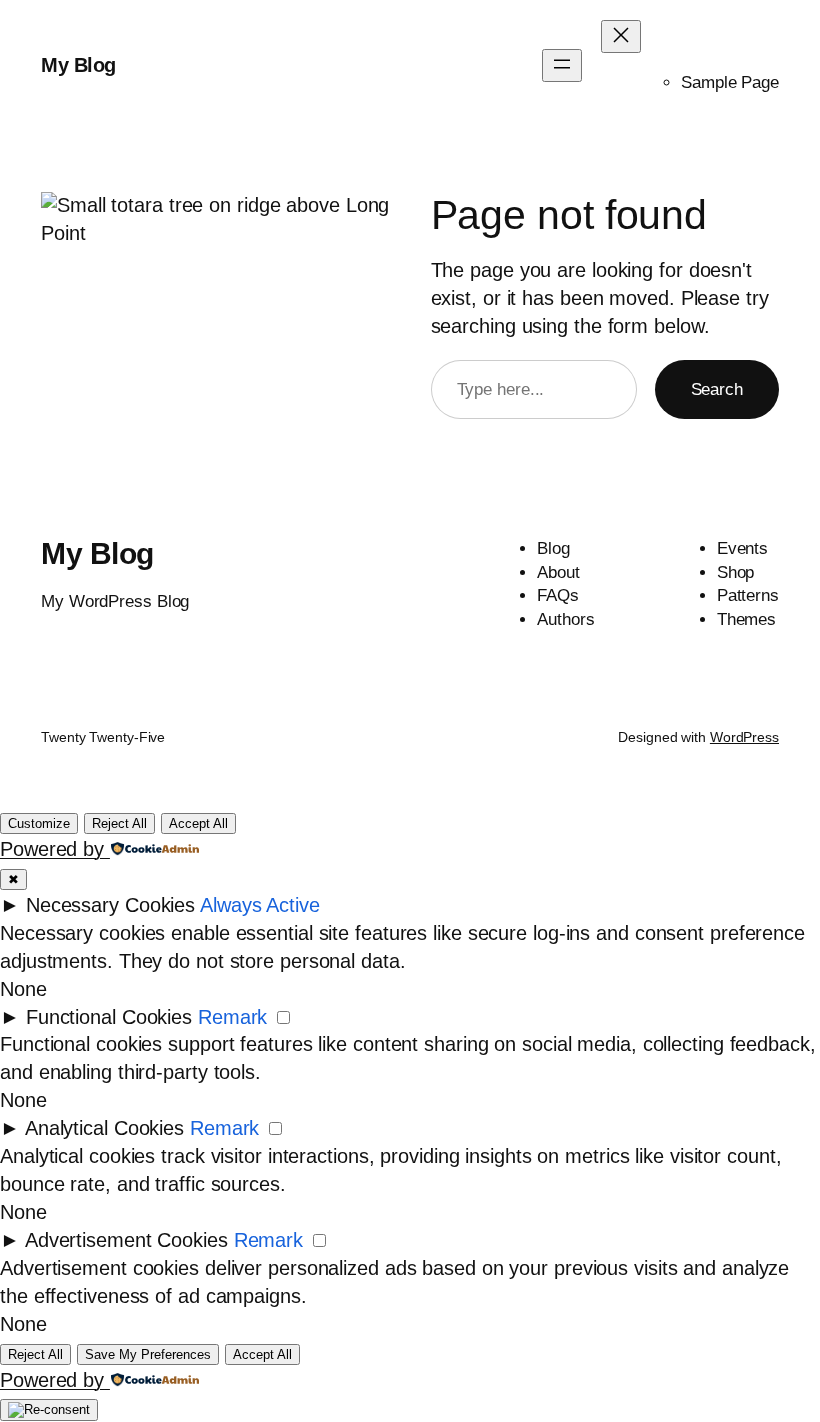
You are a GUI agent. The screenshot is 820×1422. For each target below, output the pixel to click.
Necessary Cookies (110, 905)
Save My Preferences (148, 1354)
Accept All (198, 823)
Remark (232, 1017)
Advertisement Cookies (126, 1240)
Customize (39, 823)
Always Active (260, 905)
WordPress (744, 737)
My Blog (78, 65)
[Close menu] (621, 36)
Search (717, 389)
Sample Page (730, 82)
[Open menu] (562, 65)
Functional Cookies (109, 1017)
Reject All (119, 823)
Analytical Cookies (104, 1128)
